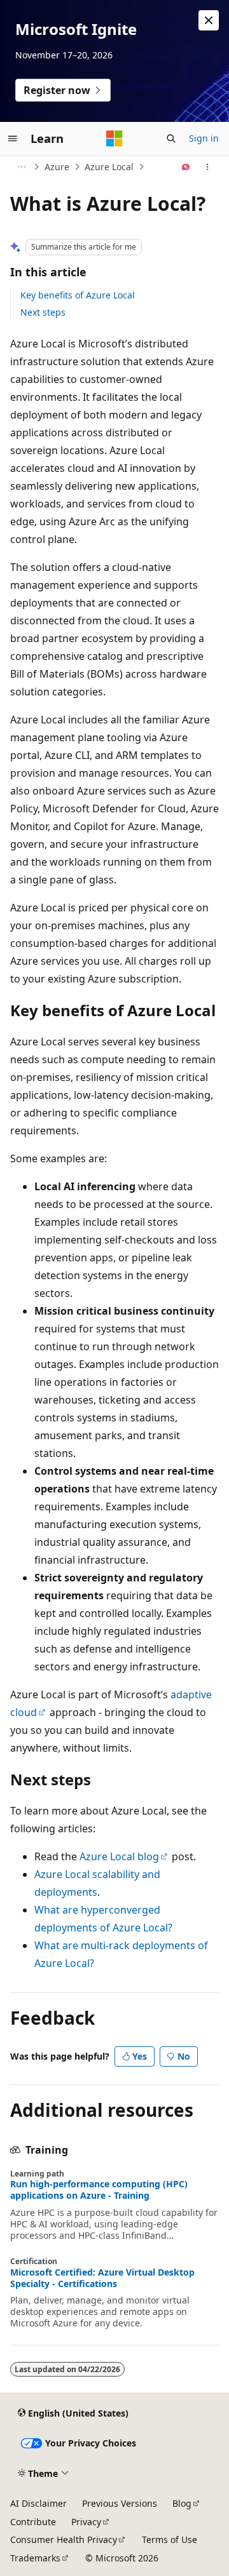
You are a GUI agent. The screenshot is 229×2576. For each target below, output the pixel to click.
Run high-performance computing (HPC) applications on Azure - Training (99, 2190)
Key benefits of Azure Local (78, 295)
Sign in (204, 138)
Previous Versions (120, 2503)
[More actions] (208, 167)
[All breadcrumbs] (21, 167)
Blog (182, 2503)
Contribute (33, 2522)
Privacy (86, 2522)
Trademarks (35, 2558)
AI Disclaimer (38, 2503)
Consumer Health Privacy (64, 2539)
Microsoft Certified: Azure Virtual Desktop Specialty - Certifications (102, 2278)
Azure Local (109, 167)
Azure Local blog (119, 1856)
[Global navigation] (13, 138)
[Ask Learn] (186, 167)
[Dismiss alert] (209, 20)
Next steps (43, 312)
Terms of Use (170, 2539)
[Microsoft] (114, 138)
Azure (57, 167)
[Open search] (171, 138)
